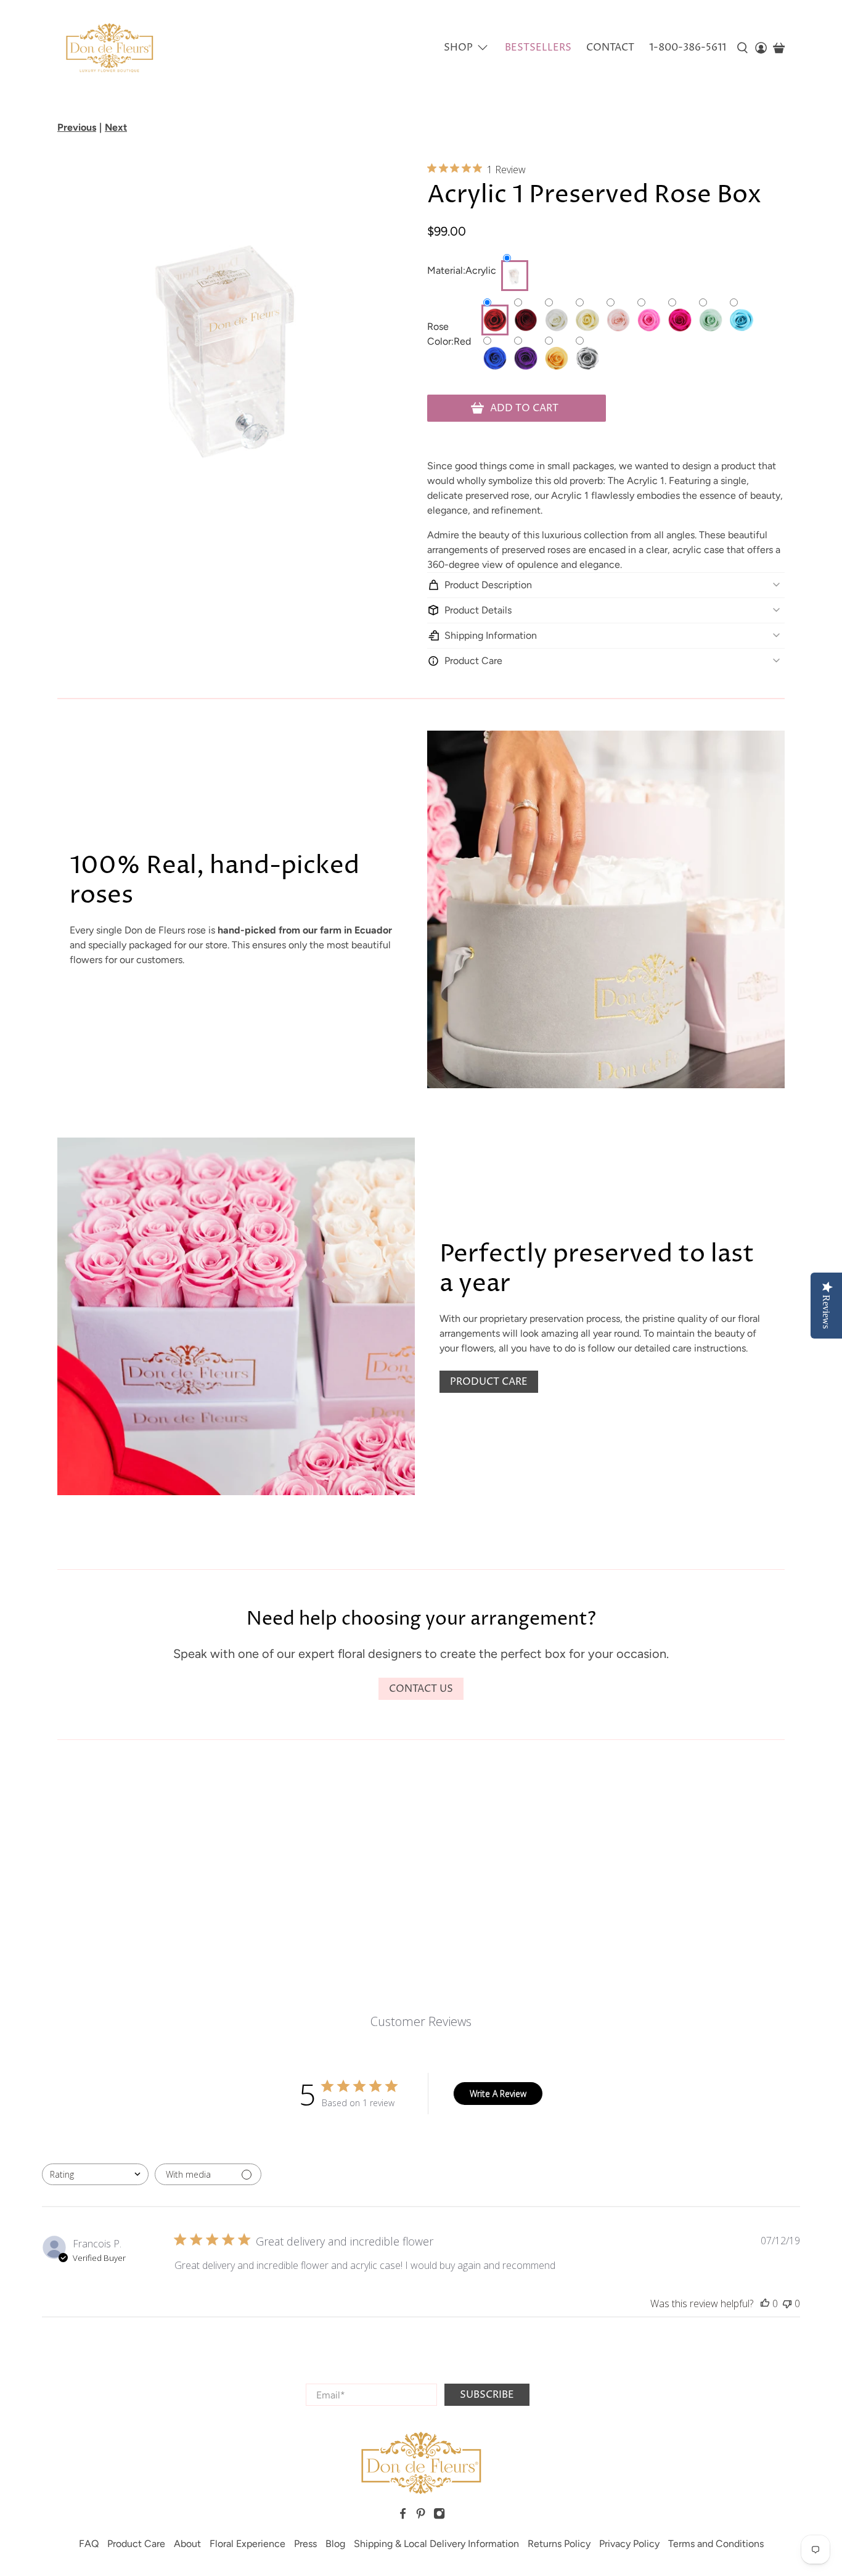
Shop (458, 47)
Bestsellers (538, 47)
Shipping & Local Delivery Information (436, 2544)
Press (305, 2544)
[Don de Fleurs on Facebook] (403, 2517)
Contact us (421, 1689)
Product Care (489, 1382)
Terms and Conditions (716, 2544)
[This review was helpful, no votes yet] (765, 2303)
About (187, 2544)
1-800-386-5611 (688, 47)
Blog (335, 2544)
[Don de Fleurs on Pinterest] (421, 2517)
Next (116, 127)
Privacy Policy (629, 2544)
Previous (77, 127)
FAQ (89, 2544)
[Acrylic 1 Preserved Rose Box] (236, 338)
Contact (610, 47)
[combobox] (95, 2174)
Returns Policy (559, 2544)
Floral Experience (247, 2544)
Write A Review (498, 2094)
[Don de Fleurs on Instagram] (439, 2517)
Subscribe (487, 2395)
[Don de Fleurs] (109, 48)
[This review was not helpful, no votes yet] (787, 2303)
